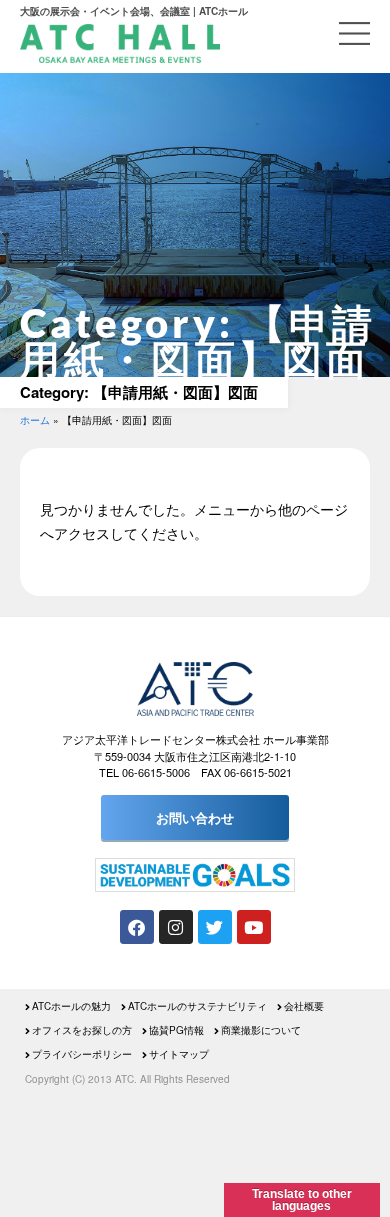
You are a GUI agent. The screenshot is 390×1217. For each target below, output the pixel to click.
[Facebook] (137, 927)
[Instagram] (176, 927)
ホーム (35, 420)
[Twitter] (215, 927)
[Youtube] (254, 927)
